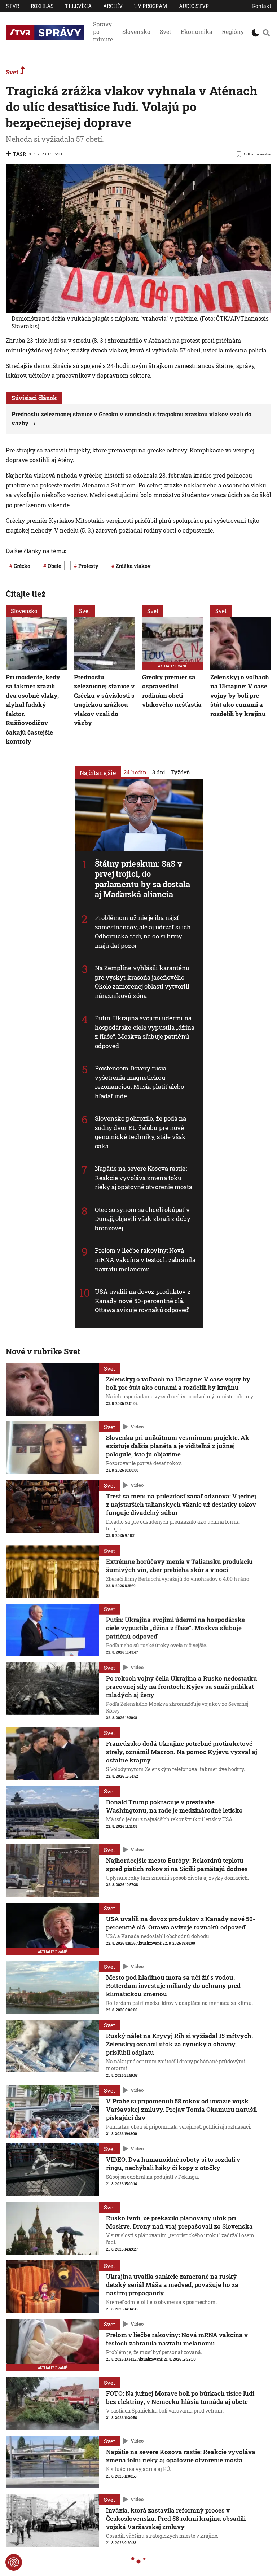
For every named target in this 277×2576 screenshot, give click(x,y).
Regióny (233, 32)
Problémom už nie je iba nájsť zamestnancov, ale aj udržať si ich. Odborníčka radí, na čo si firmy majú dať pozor (144, 932)
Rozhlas (42, 6)
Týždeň (181, 772)
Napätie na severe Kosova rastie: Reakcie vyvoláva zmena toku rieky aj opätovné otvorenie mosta (144, 1178)
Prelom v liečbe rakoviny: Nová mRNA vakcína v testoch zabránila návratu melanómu (145, 1260)
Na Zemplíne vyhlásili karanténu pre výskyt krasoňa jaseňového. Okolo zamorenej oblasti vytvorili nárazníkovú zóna (142, 982)
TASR (19, 154)
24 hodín (135, 772)
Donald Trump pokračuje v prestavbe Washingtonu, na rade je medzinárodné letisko (174, 1806)
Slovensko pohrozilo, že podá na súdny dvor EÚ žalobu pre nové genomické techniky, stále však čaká (141, 1132)
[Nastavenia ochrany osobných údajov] (14, 2562)
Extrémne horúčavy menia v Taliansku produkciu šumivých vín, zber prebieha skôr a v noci (179, 1565)
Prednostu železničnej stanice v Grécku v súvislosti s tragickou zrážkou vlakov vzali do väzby (104, 700)
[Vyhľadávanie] (266, 32)
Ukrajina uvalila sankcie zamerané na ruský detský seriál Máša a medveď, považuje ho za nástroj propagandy (172, 2285)
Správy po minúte (103, 32)
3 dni (159, 772)
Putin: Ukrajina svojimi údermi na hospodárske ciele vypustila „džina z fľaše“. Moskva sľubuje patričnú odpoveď (145, 1032)
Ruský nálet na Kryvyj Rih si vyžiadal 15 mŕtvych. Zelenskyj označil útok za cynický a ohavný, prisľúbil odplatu (179, 2044)
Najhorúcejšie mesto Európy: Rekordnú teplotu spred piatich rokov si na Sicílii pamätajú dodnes (177, 1865)
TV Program (151, 6)
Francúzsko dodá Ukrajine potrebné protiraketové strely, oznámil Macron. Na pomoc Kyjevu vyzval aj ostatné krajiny (182, 1752)
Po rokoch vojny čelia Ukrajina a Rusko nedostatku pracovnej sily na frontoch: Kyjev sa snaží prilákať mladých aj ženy (182, 1686)
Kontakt (262, 6)
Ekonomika (197, 32)
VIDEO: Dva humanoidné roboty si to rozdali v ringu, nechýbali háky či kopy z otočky (173, 2164)
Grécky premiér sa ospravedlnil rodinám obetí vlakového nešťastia (172, 691)
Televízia (78, 6)
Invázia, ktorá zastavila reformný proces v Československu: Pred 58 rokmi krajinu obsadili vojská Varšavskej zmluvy (176, 2518)
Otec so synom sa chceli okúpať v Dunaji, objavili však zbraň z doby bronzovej (143, 1219)
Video (137, 1427)
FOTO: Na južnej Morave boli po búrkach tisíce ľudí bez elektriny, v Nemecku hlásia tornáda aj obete (180, 2397)
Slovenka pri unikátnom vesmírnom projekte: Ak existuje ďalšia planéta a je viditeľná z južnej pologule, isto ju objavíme (178, 1446)
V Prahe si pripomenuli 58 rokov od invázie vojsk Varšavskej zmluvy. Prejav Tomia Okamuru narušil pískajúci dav (181, 2109)
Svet (166, 32)
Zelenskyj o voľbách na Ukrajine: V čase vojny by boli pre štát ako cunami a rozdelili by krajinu (240, 695)
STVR (12, 6)
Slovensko (136, 32)
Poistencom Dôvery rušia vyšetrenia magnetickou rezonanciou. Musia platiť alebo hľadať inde (140, 1082)
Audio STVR (194, 6)
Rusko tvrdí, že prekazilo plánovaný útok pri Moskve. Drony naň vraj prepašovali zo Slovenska (179, 2222)
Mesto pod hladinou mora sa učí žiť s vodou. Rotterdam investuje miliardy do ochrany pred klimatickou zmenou (173, 1986)
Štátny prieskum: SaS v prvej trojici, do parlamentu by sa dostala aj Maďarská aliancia (142, 879)
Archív (113, 6)
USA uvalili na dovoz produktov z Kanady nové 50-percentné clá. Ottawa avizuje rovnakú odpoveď (143, 1301)
